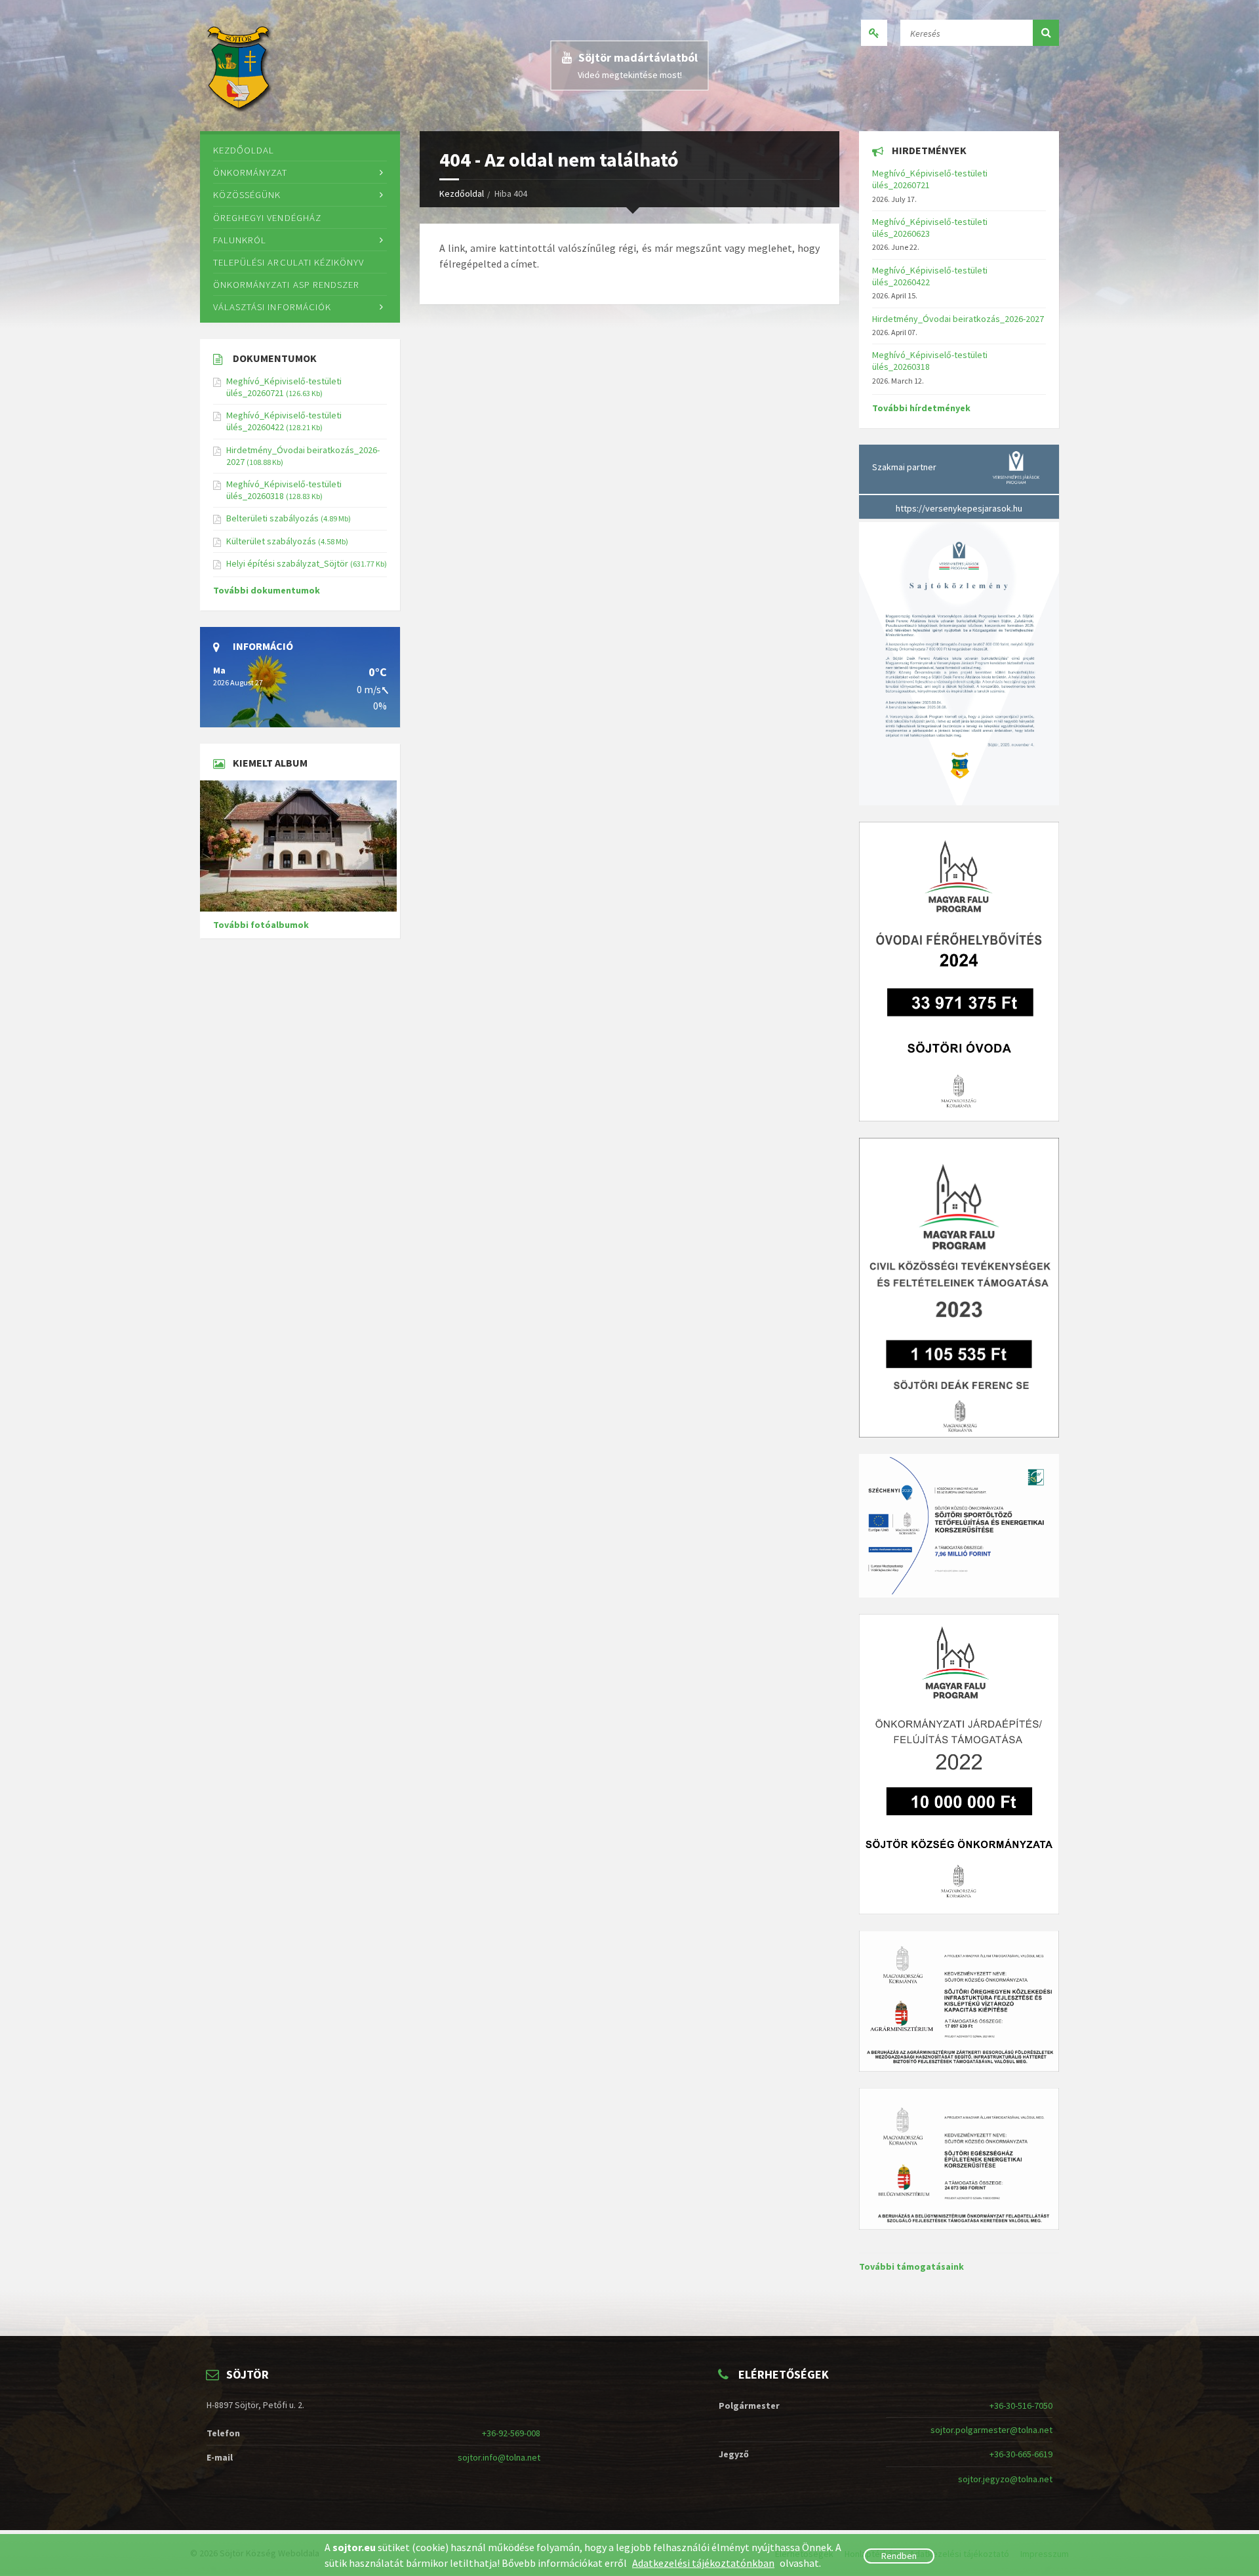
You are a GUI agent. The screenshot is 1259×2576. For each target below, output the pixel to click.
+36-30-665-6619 (1021, 2454)
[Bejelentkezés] (874, 33)
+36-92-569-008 (511, 2433)
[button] (1046, 33)
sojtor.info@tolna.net (499, 2457)
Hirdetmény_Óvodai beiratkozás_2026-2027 (958, 319)
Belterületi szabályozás (272, 518)
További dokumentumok (267, 590)
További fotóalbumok (261, 925)
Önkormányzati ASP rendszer (286, 284)
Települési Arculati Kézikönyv (289, 262)
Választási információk (272, 307)
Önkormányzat (250, 172)
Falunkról (240, 240)
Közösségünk (247, 194)
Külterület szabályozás (271, 541)
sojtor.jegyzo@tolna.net (1005, 2479)
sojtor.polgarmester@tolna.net (991, 2430)
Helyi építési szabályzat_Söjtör (287, 563)
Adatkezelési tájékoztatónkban (703, 2563)
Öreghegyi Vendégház (267, 217)
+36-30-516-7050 (1021, 2405)
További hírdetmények (921, 408)
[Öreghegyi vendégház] (300, 846)
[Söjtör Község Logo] (240, 66)
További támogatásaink (911, 2266)
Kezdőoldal (462, 193)
